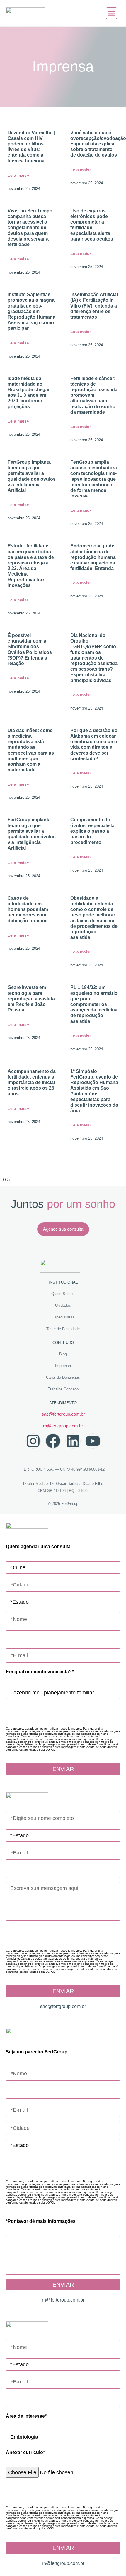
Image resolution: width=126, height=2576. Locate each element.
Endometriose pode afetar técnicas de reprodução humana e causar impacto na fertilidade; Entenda (93, 557)
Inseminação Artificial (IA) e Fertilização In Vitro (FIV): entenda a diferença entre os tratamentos (94, 306)
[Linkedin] (73, 1441)
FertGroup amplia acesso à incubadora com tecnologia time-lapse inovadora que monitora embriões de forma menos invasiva (94, 479)
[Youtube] (93, 1441)
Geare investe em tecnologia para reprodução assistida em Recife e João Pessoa (31, 999)
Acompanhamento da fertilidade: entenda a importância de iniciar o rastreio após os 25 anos (32, 1083)
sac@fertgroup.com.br (63, 1414)
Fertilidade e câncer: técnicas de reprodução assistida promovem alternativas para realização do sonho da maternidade (94, 395)
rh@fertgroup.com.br (63, 1426)
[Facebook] (53, 1441)
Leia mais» (18, 175)
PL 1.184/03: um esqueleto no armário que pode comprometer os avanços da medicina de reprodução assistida (94, 1004)
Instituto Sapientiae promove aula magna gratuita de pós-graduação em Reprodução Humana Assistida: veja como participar (31, 311)
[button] (112, 13)
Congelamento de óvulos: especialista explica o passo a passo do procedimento (92, 831)
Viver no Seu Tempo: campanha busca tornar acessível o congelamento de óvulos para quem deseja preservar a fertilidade (31, 228)
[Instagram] (33, 1441)
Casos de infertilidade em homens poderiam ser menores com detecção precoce (28, 909)
